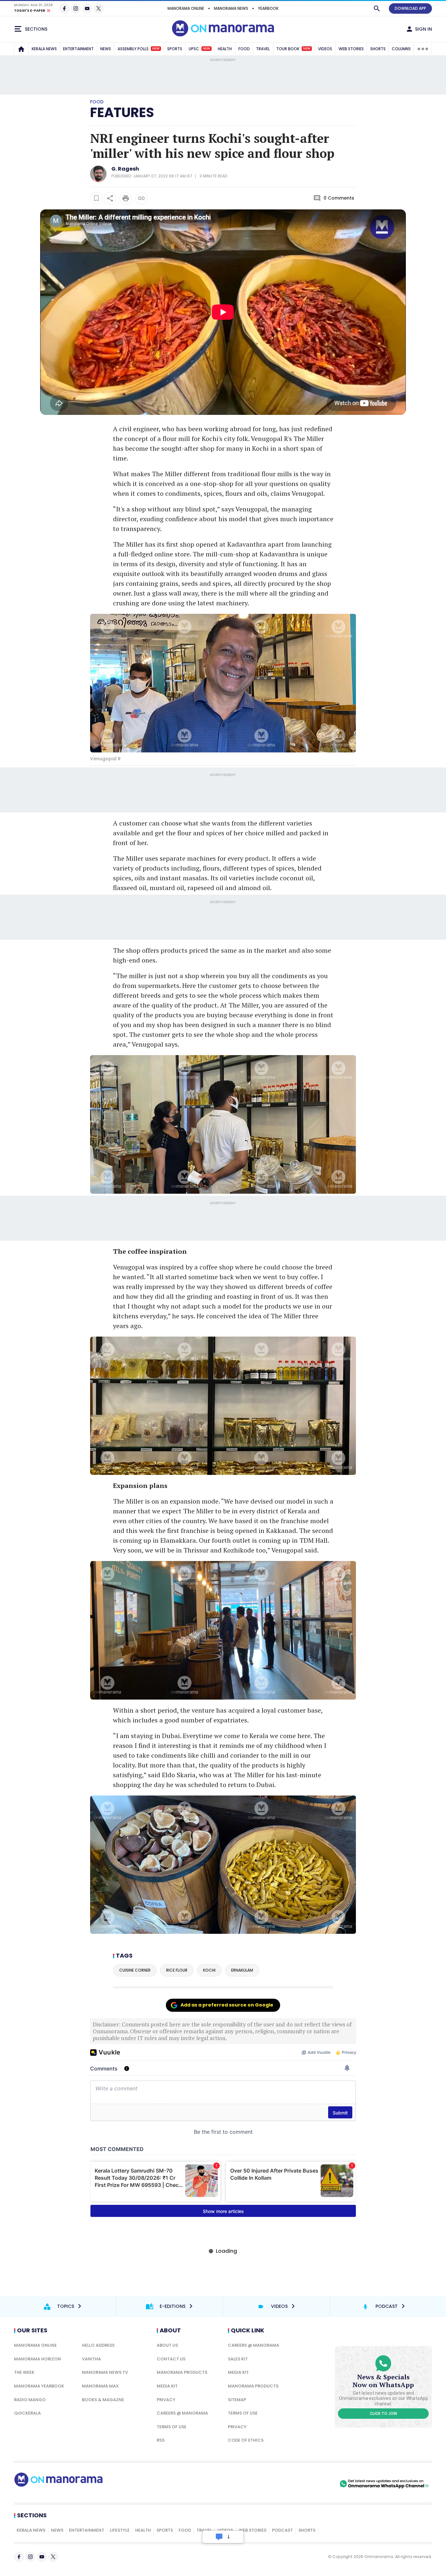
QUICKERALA (27, 2413)
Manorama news (231, 8)
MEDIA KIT (167, 2386)
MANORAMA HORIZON (38, 2359)
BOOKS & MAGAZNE (103, 2400)
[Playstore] (270, 2484)
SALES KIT (238, 2359)
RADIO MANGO (30, 2400)
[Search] (377, 8)
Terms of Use (172, 2427)
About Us (167, 2345)
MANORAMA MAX (100, 2386)
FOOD (244, 49)
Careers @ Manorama (182, 2413)
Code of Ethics (246, 2440)
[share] (110, 198)
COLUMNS (401, 49)
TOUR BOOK (293, 49)
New (156, 49)
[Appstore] (315, 2484)
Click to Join (383, 2414)
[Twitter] (99, 8)
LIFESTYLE (120, 2530)
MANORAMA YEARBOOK (39, 2386)
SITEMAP (237, 2400)
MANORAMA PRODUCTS (182, 2372)
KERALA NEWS (44, 49)
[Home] (21, 49)
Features (122, 113)
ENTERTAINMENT (78, 49)
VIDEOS (325, 49)
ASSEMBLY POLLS (139, 49)
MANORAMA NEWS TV (105, 2372)
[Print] (126, 198)
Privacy (166, 2400)
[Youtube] (87, 8)
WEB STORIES (351, 49)
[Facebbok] (19, 2557)
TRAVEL (263, 49)
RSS (161, 2440)
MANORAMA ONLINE (186, 8)
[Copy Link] (141, 198)
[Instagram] (76, 8)
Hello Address (98, 2345)
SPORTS (175, 49)
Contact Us (171, 2359)
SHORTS (378, 49)
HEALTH (225, 49)
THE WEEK (24, 2372)
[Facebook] (64, 8)
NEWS (106, 49)
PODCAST (282, 2530)
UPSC (199, 49)
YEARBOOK (268, 8)
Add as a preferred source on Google (227, 2005)
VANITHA (91, 2359)
